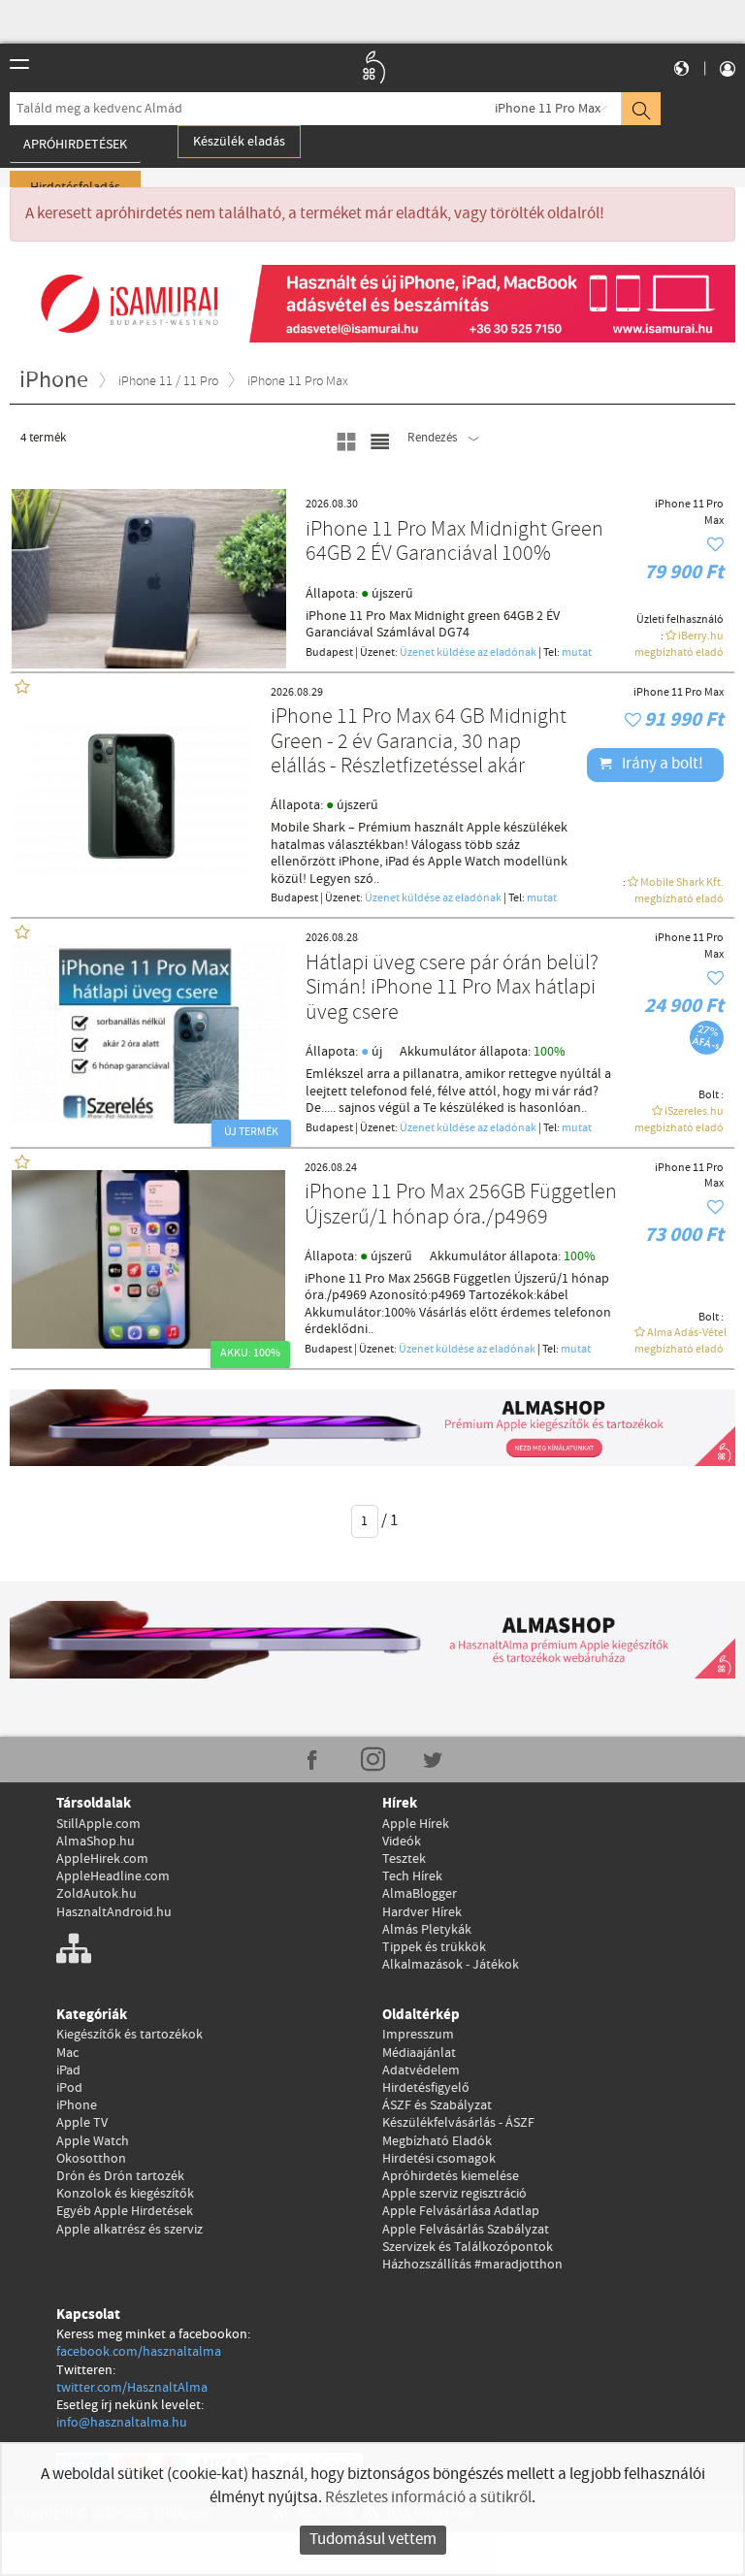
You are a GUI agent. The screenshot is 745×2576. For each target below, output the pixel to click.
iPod (69, 2088)
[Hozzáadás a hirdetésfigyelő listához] (715, 546)
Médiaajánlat (419, 2053)
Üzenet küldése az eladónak (468, 653)
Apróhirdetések (75, 145)
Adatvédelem (421, 2071)
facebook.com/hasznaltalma (139, 2352)
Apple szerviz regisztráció (454, 2194)
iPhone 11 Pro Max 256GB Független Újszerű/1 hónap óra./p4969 (461, 1206)
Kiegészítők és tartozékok (130, 2035)
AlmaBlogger (420, 1894)
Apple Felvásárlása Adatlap (461, 2211)
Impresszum (418, 2035)
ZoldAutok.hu (97, 1894)
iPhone (77, 2105)
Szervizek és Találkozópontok (468, 2247)
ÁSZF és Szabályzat (437, 2105)
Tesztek (404, 1859)
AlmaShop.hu (96, 1842)
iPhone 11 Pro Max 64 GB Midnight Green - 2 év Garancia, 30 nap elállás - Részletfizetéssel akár (419, 742)
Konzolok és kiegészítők (125, 2194)
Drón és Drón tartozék (120, 2176)
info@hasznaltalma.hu (122, 2423)
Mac (67, 2053)
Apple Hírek (416, 1824)
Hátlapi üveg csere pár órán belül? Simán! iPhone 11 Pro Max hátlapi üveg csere (452, 989)
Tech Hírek (412, 1876)
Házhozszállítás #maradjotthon (472, 2265)
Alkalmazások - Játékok (451, 1965)
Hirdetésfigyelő (426, 2088)
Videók (402, 1842)
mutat (577, 653)
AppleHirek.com (102, 1859)
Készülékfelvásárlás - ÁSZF (458, 2123)
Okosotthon (91, 2159)
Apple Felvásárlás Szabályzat (466, 2230)
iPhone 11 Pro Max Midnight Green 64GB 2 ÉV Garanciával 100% (454, 543)
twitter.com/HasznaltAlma (132, 2388)
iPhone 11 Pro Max (548, 109)
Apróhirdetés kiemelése (451, 2176)
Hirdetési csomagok (439, 2159)
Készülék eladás (239, 142)
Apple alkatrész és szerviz (130, 2230)
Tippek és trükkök (434, 1947)
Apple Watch (93, 2141)
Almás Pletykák (427, 1930)
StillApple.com (98, 1824)
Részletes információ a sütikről (428, 2498)
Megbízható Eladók (437, 2141)
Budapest (329, 653)
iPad (68, 2071)
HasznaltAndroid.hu (114, 1912)
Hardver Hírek (422, 1912)
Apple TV (82, 2123)
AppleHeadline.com (113, 1876)
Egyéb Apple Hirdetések (125, 2211)
